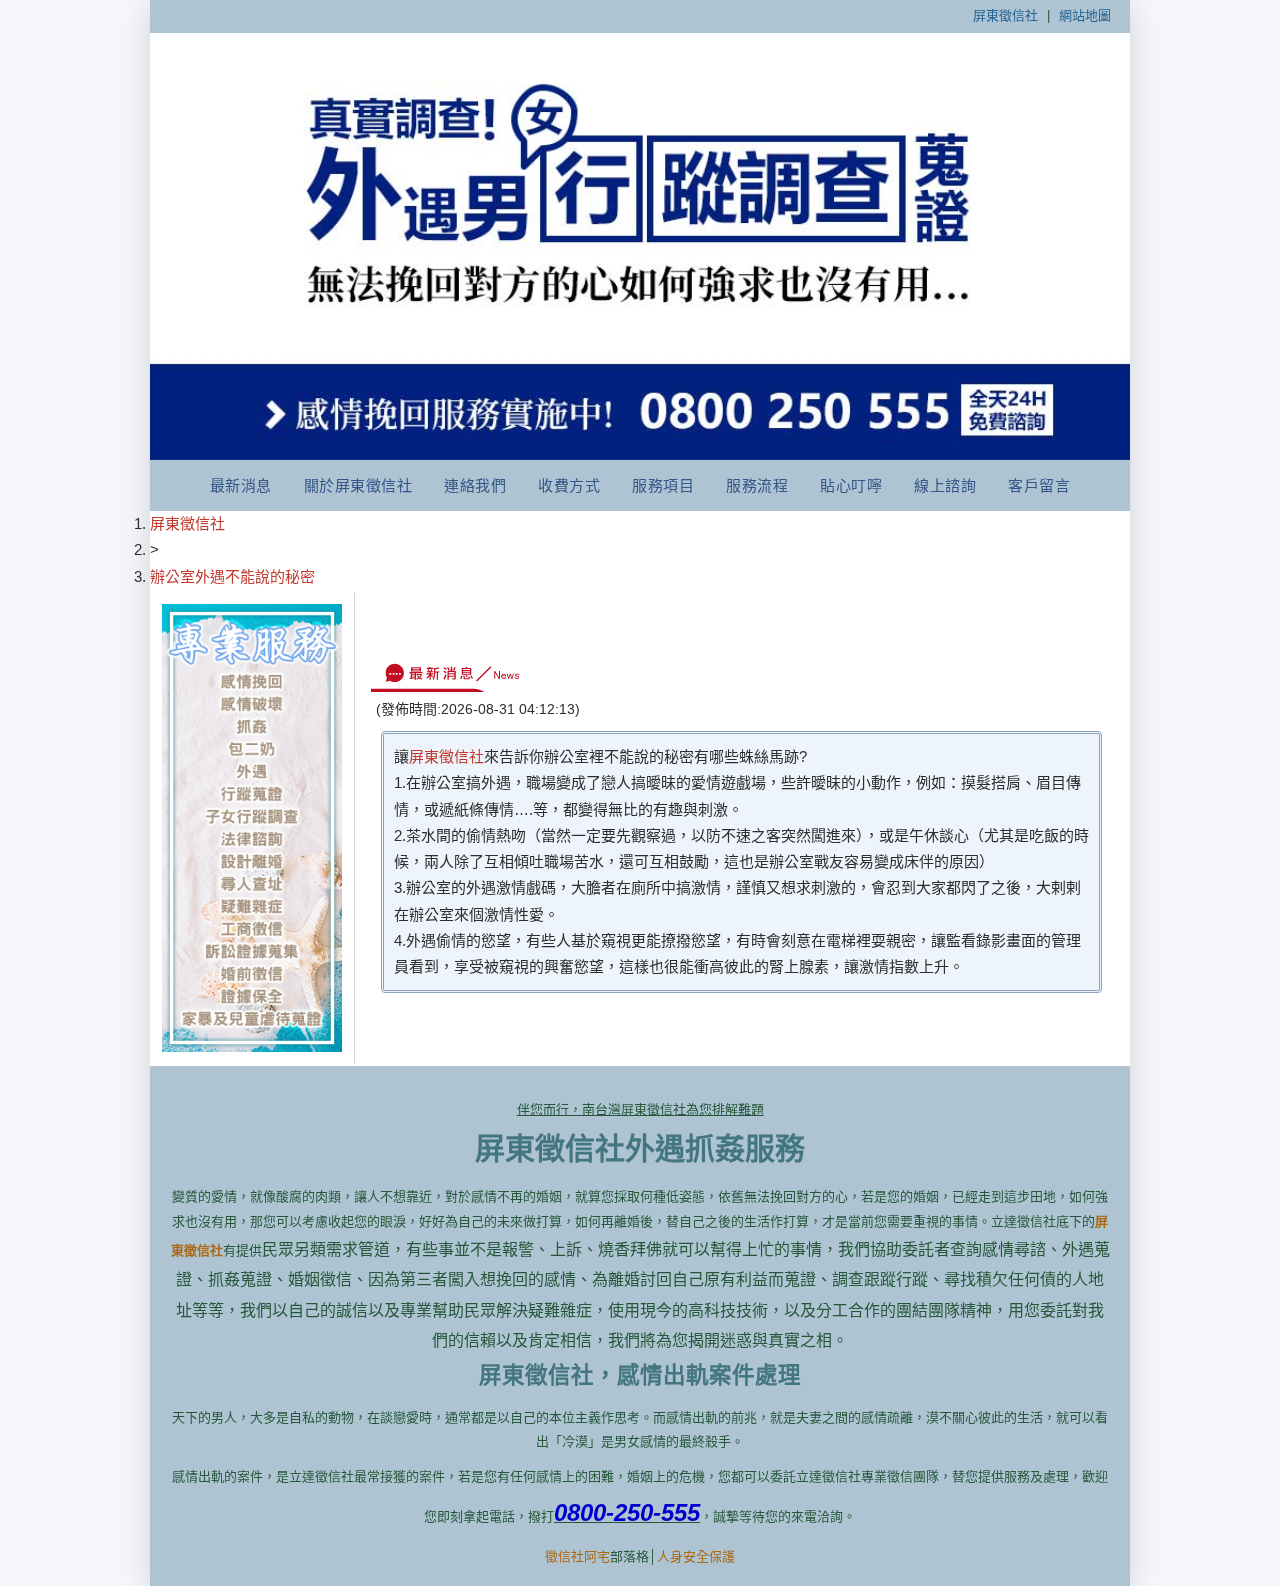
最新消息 (241, 485)
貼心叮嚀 (851, 485)
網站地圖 (1085, 15)
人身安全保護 (696, 1556)
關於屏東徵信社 (358, 485)
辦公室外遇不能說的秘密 (232, 576)
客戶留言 (1039, 485)
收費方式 (569, 485)
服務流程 (757, 485)
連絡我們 (475, 485)
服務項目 (663, 485)
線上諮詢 (945, 485)
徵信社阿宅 (577, 1556)
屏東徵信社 (1005, 15)
